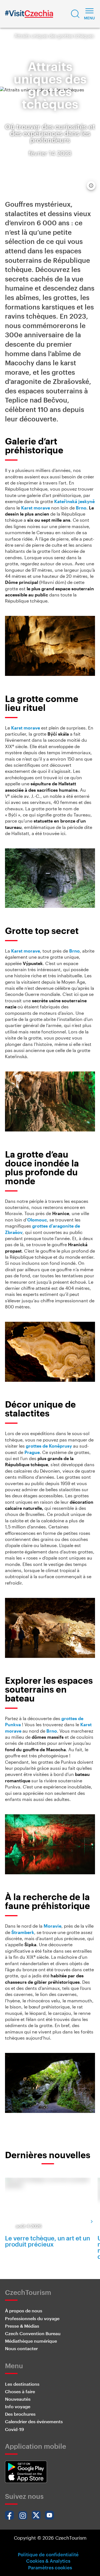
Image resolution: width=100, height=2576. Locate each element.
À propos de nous (24, 2311)
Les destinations (22, 2384)
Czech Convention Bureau (33, 2333)
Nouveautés (18, 2399)
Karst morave (36, 508)
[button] (75, 14)
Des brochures (20, 2414)
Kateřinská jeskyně (74, 501)
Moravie (52, 1926)
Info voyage (18, 2406)
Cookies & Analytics (48, 2561)
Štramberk (23, 1932)
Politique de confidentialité (48, 2554)
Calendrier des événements (34, 2421)
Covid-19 (14, 2429)
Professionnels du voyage (32, 2318)
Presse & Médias (22, 2326)
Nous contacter (21, 2348)
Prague (32, 1452)
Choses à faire (20, 2391)
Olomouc (37, 1220)
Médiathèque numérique (31, 2341)
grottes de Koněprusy (49, 1446)
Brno (81, 508)
